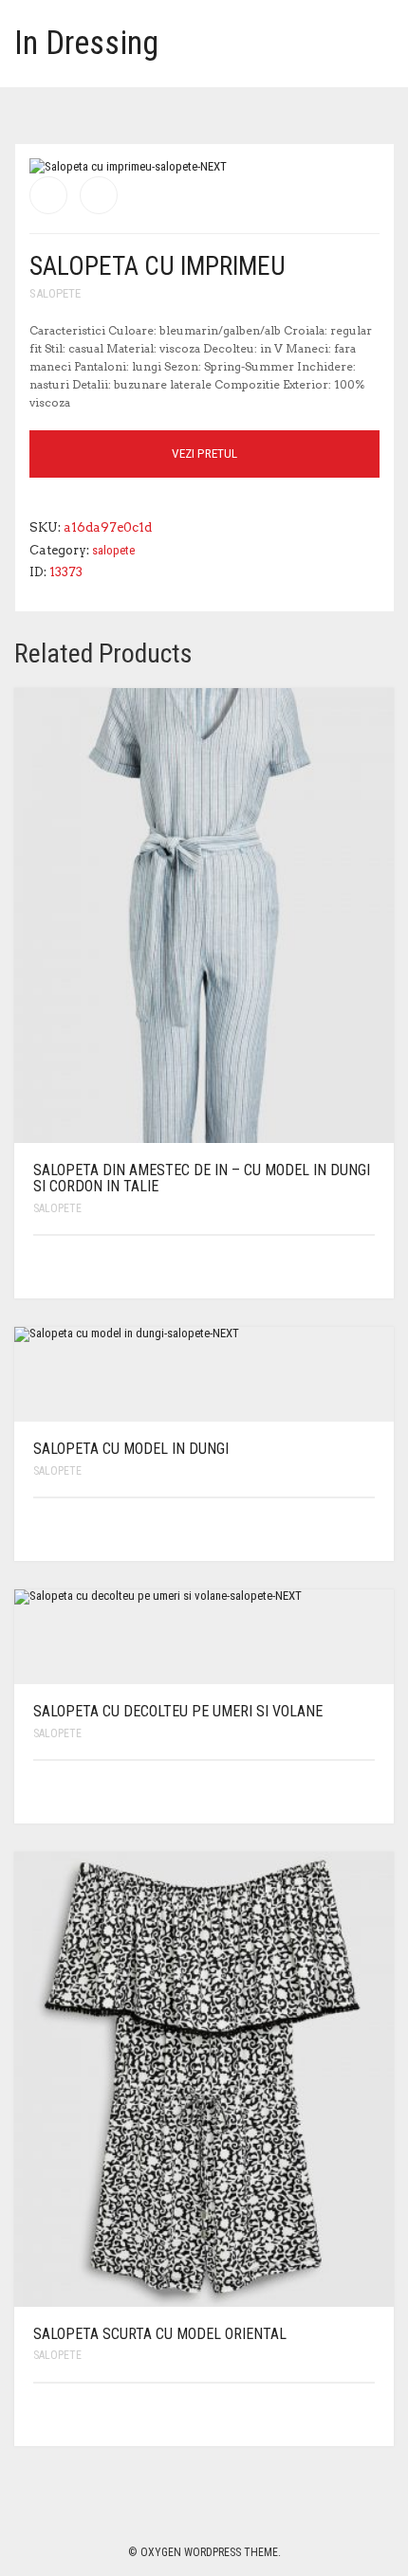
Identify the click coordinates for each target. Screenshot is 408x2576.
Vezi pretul (204, 454)
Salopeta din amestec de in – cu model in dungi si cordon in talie (202, 1179)
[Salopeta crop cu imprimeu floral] (48, 195)
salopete (55, 293)
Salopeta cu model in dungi (131, 1449)
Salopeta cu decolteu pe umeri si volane (178, 1711)
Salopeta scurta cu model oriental (160, 2334)
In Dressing (86, 43)
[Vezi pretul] (363, 1267)
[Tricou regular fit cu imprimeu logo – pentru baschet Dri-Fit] (99, 195)
